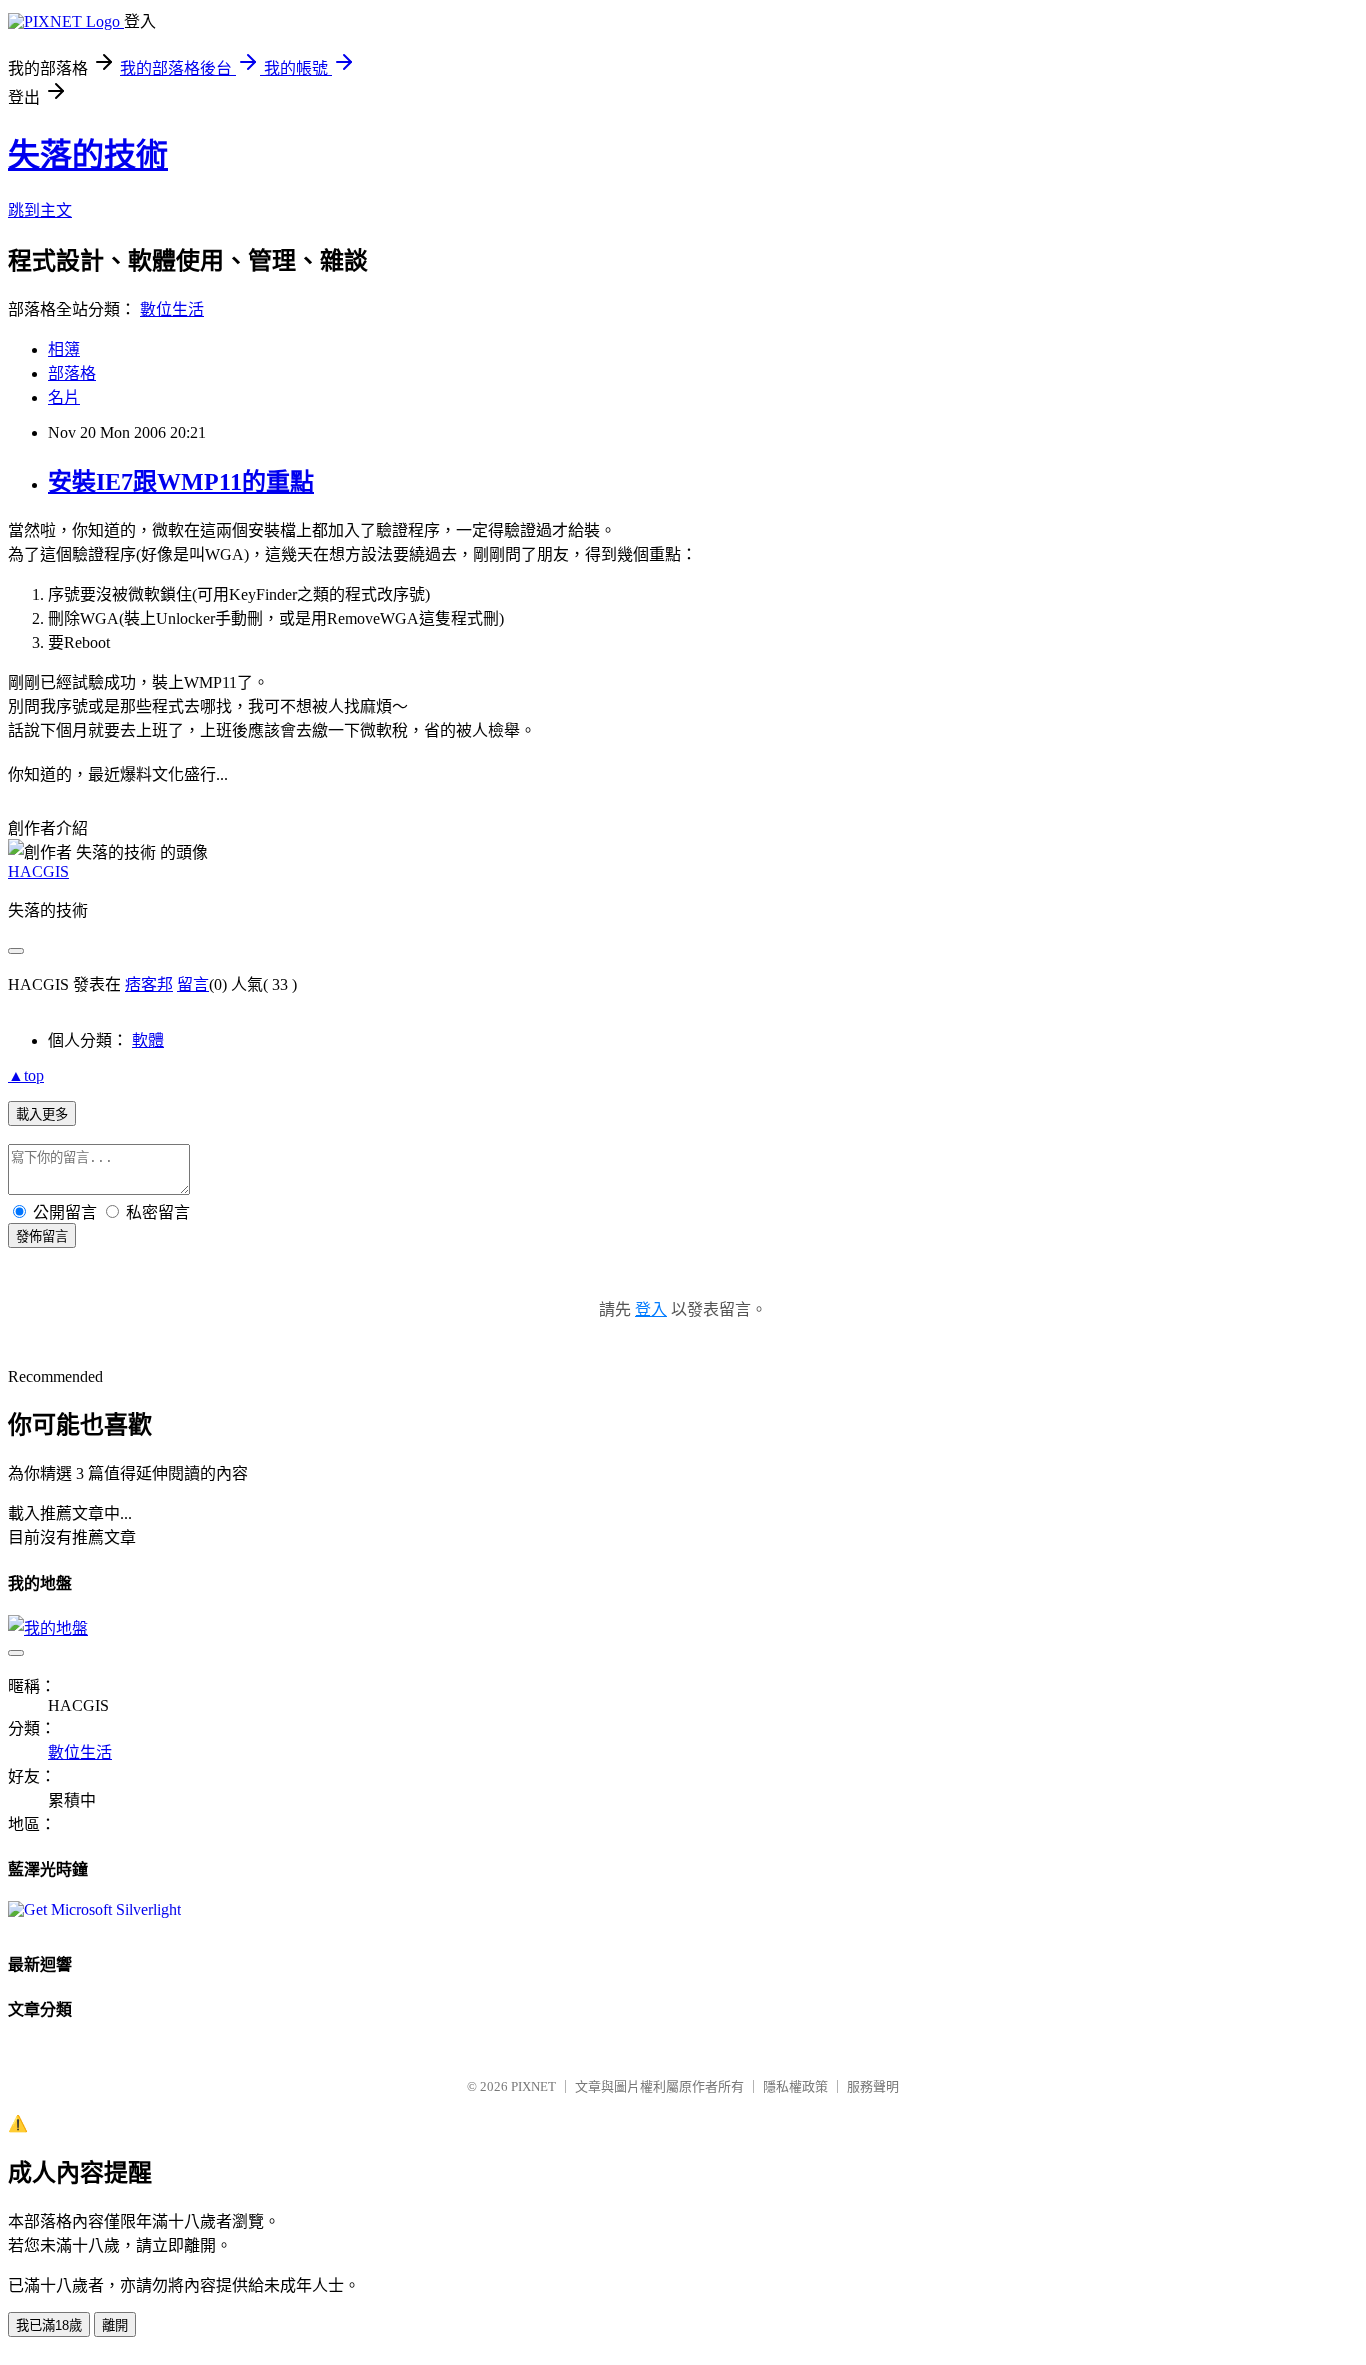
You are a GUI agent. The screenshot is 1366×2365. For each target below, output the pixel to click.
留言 (193, 984)
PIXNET (533, 2086)
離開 (115, 2325)
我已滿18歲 (49, 2325)
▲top (26, 1075)
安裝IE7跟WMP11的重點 (181, 482)
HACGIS (38, 871)
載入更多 (42, 1114)
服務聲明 (873, 2086)
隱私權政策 (795, 2086)
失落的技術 (88, 155)
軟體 (148, 1040)
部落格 (72, 373)
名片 (64, 397)
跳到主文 (40, 210)
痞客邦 (149, 984)
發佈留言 (42, 1236)
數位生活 (172, 309)
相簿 (64, 349)
